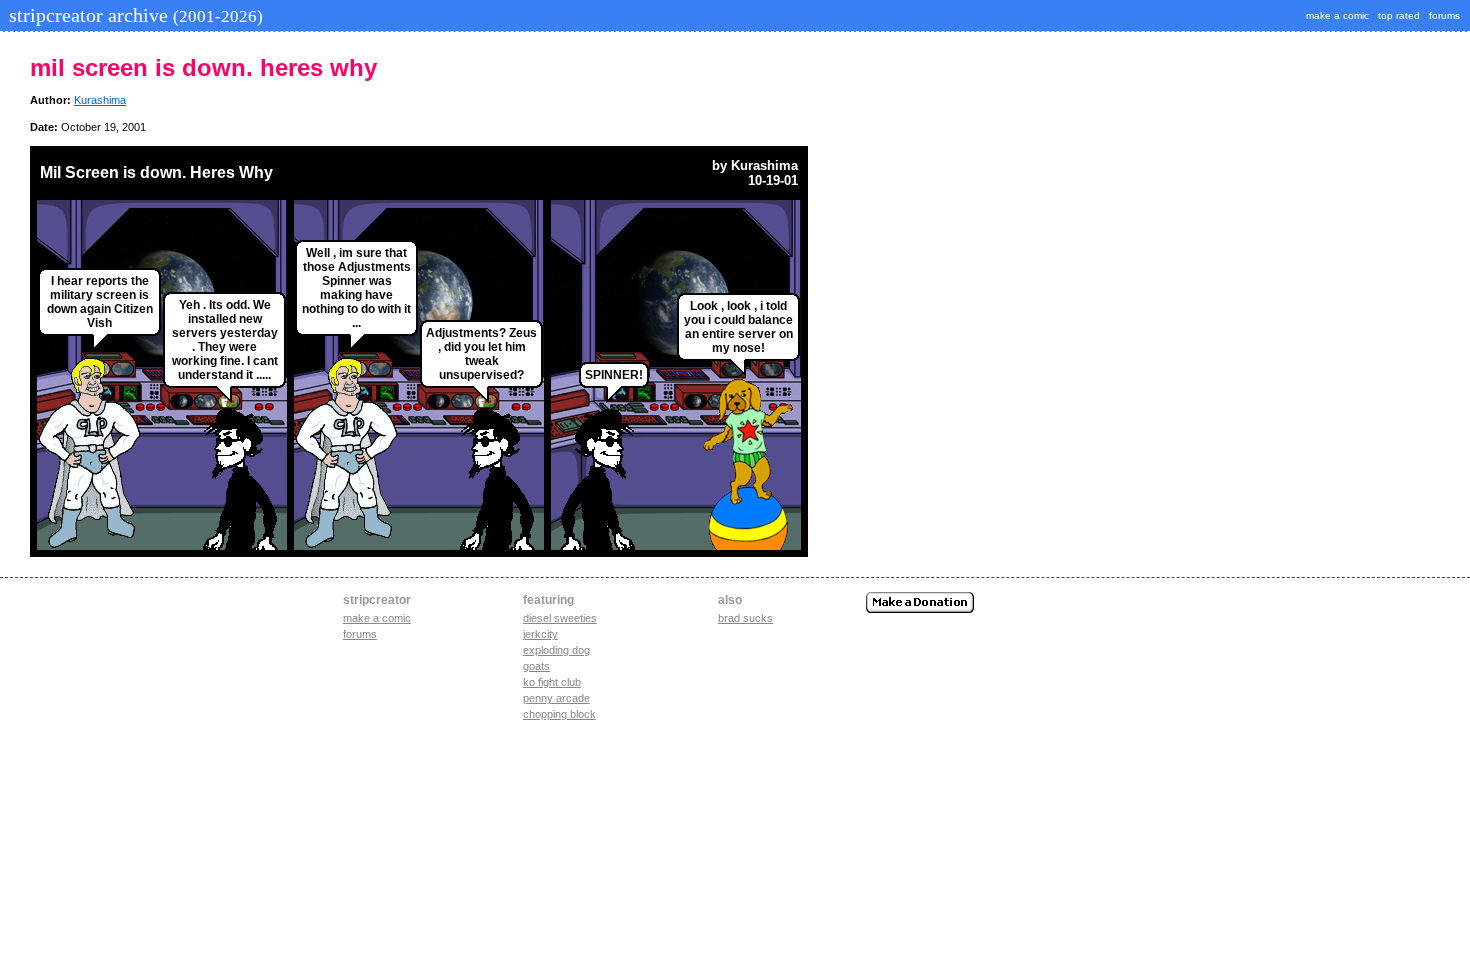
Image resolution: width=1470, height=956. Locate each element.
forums (1444, 15)
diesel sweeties (560, 618)
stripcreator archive (133, 15)
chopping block (559, 714)
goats (536, 666)
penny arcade (556, 698)
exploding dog (556, 650)
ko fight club (552, 682)
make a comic (1337, 15)
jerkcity (540, 634)
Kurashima (100, 100)
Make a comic (377, 618)
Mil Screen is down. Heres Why (156, 172)
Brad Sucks (745, 618)
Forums (360, 634)
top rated (1399, 15)
